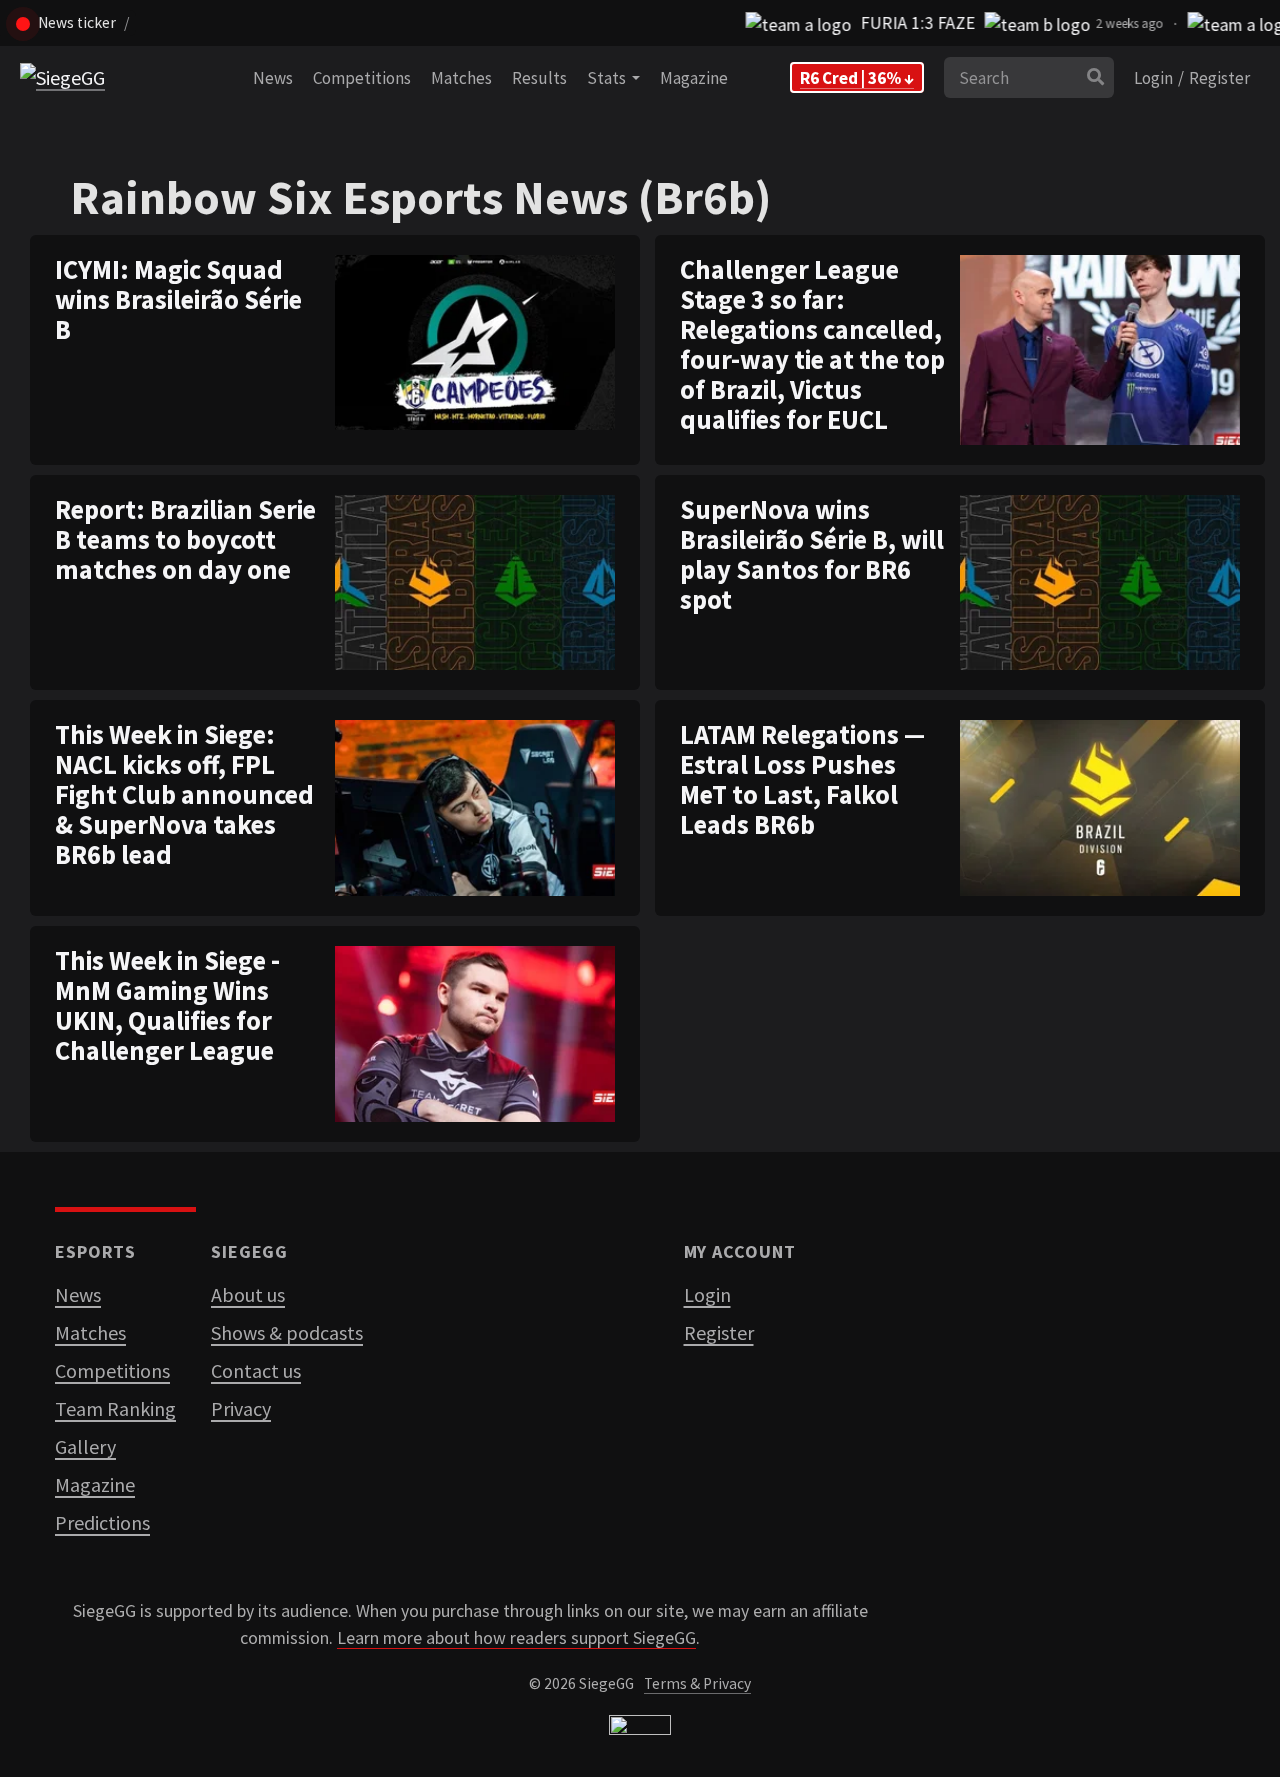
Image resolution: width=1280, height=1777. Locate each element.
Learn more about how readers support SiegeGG (516, 1638)
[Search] (1095, 78)
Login (1153, 78)
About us (248, 1294)
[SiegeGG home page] (640, 1729)
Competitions (362, 78)
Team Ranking (115, 1408)
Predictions (102, 1522)
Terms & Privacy (697, 1683)
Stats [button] (609, 78)
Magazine (694, 78)
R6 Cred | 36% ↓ (857, 78)
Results (539, 78)
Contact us (256, 1370)
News (273, 78)
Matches (461, 78)
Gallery (85, 1446)
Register (1219, 78)
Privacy (241, 1408)
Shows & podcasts (287, 1332)
